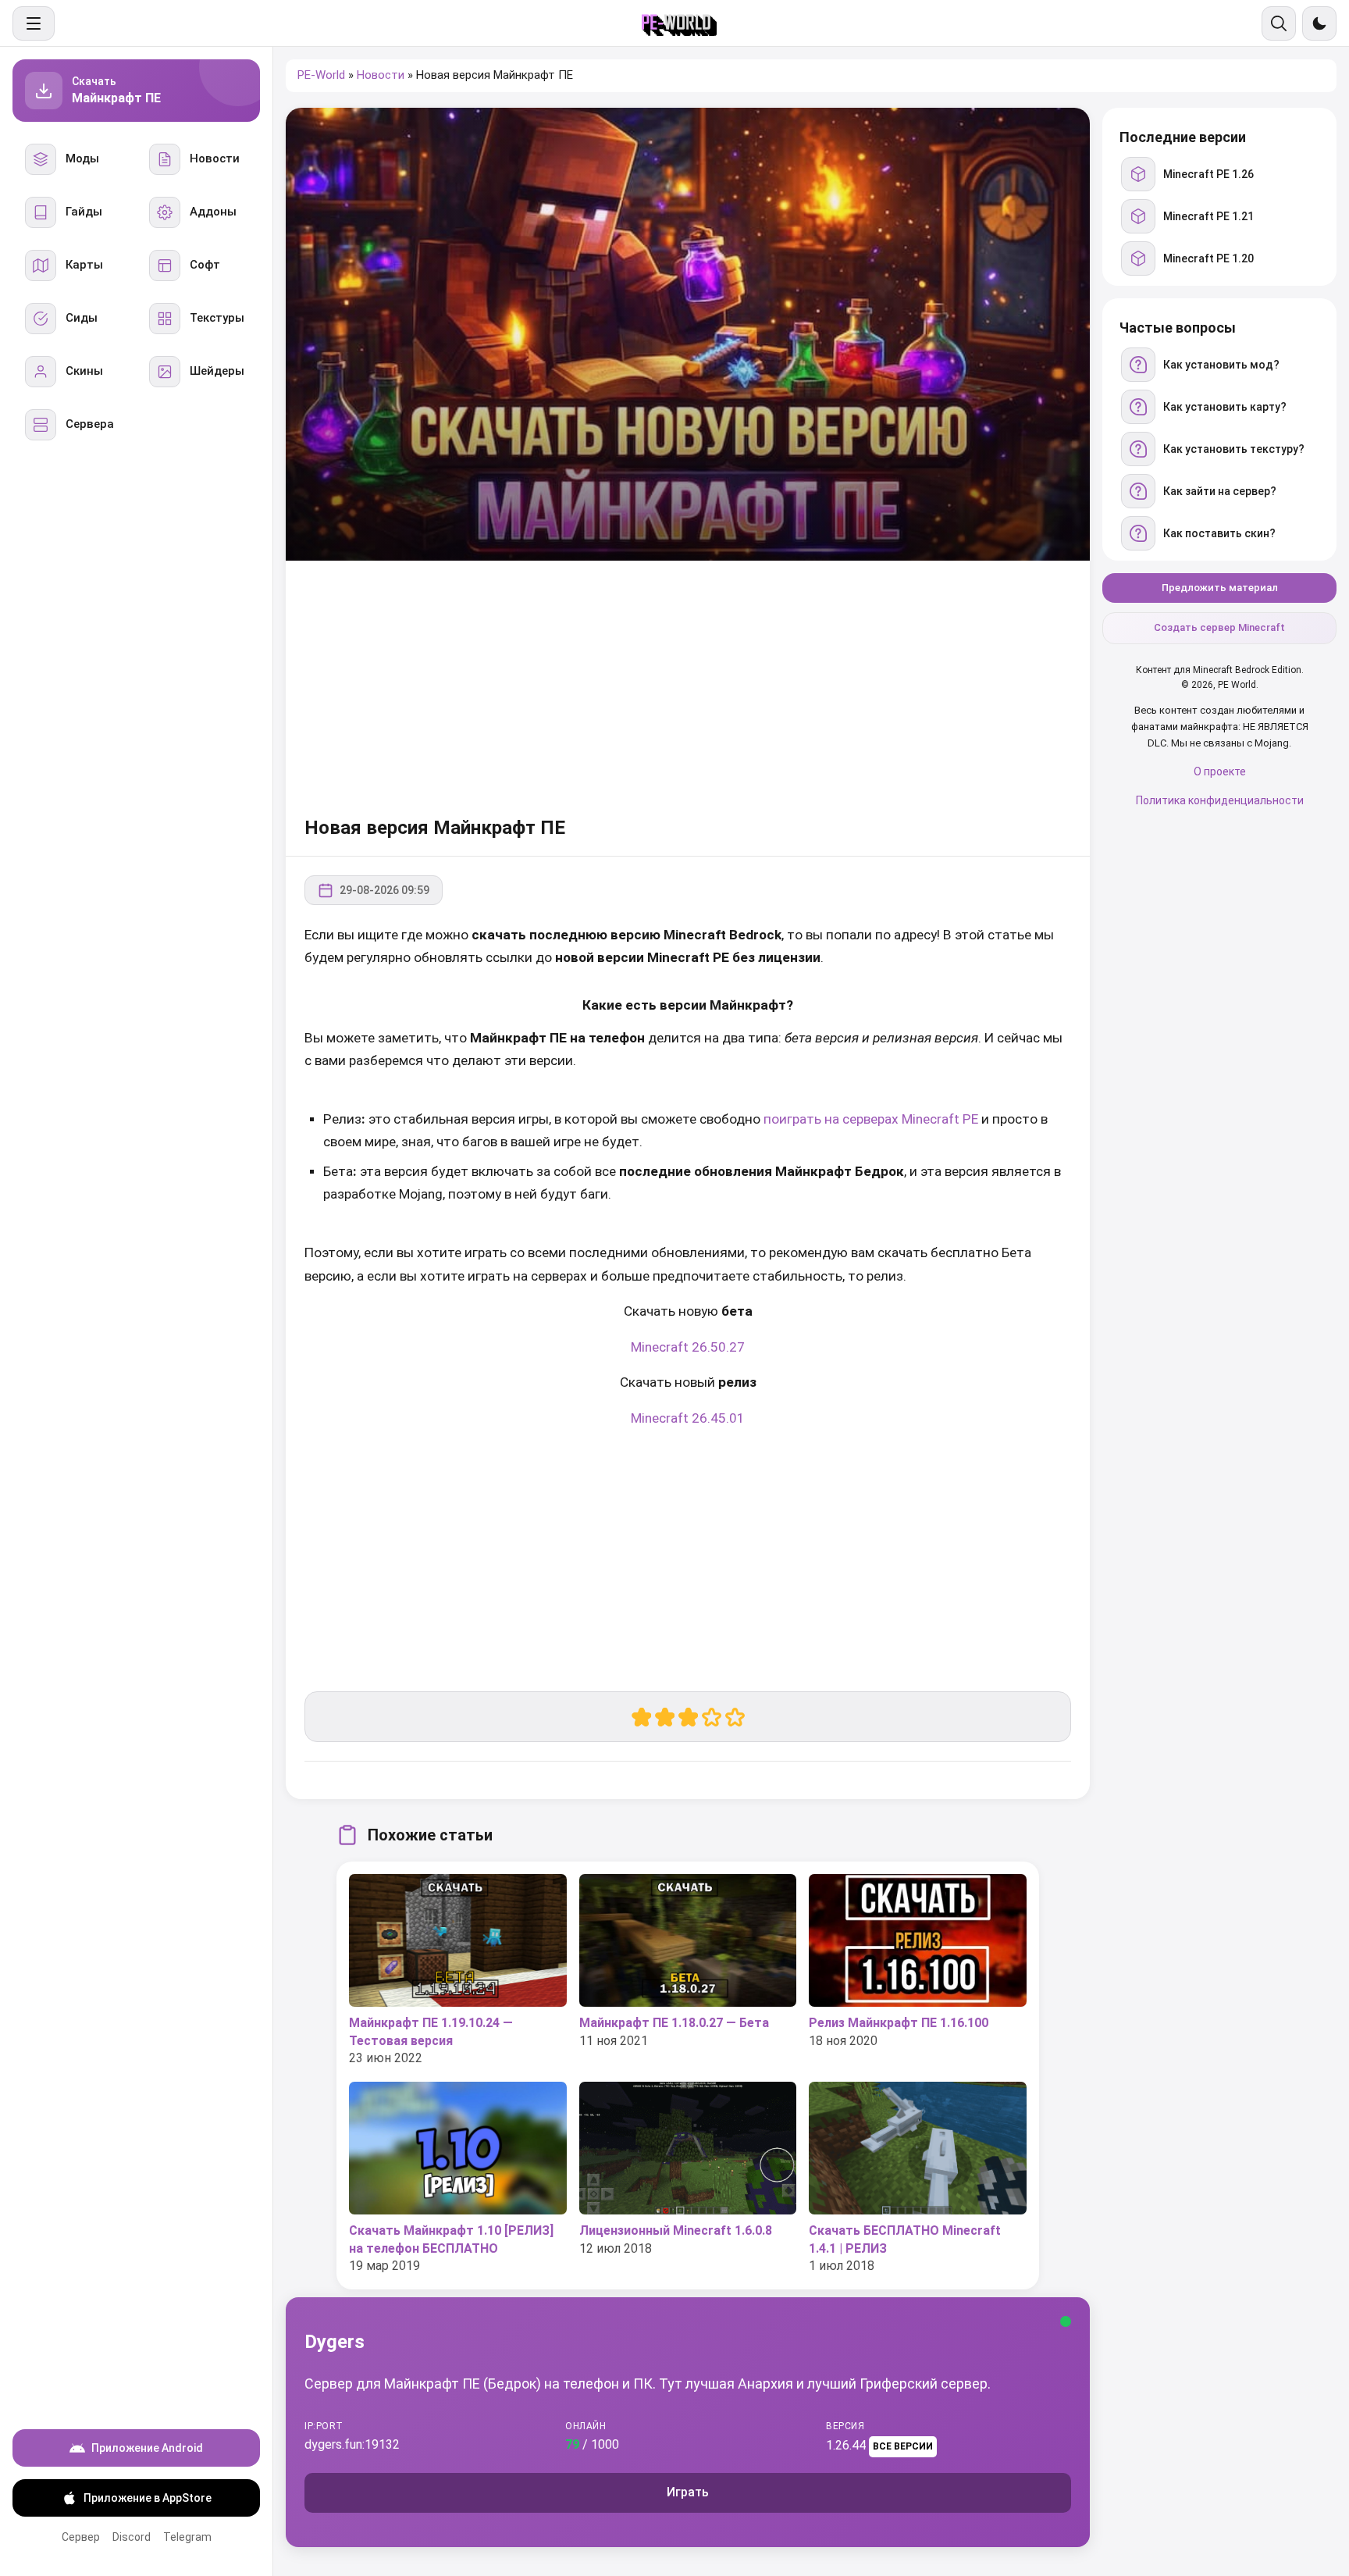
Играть (688, 2492)
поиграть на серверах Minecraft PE (871, 1119)
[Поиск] (1279, 23)
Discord (132, 2537)
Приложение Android (147, 2448)
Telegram (187, 2537)
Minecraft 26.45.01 (688, 1418)
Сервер (81, 2537)
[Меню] (34, 23)
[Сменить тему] (1319, 23)
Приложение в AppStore (148, 2498)
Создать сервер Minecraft (1219, 628)
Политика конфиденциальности (1220, 800)
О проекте (1220, 772)
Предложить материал (1220, 588)
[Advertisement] (688, 686)
